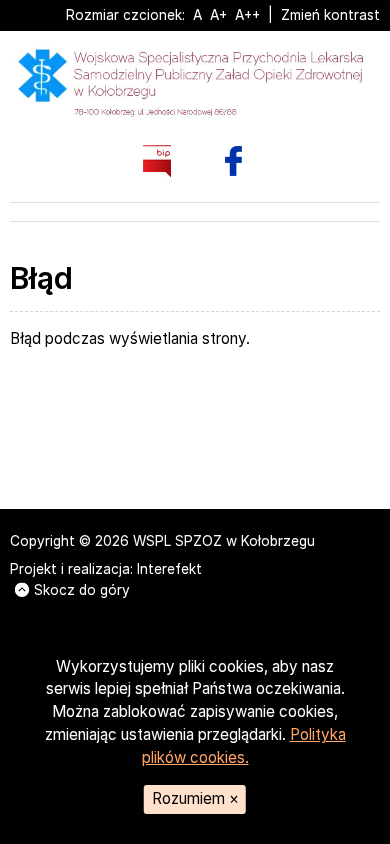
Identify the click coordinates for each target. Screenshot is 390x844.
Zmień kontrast (330, 15)
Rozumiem (195, 798)
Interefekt (169, 569)
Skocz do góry (82, 590)
